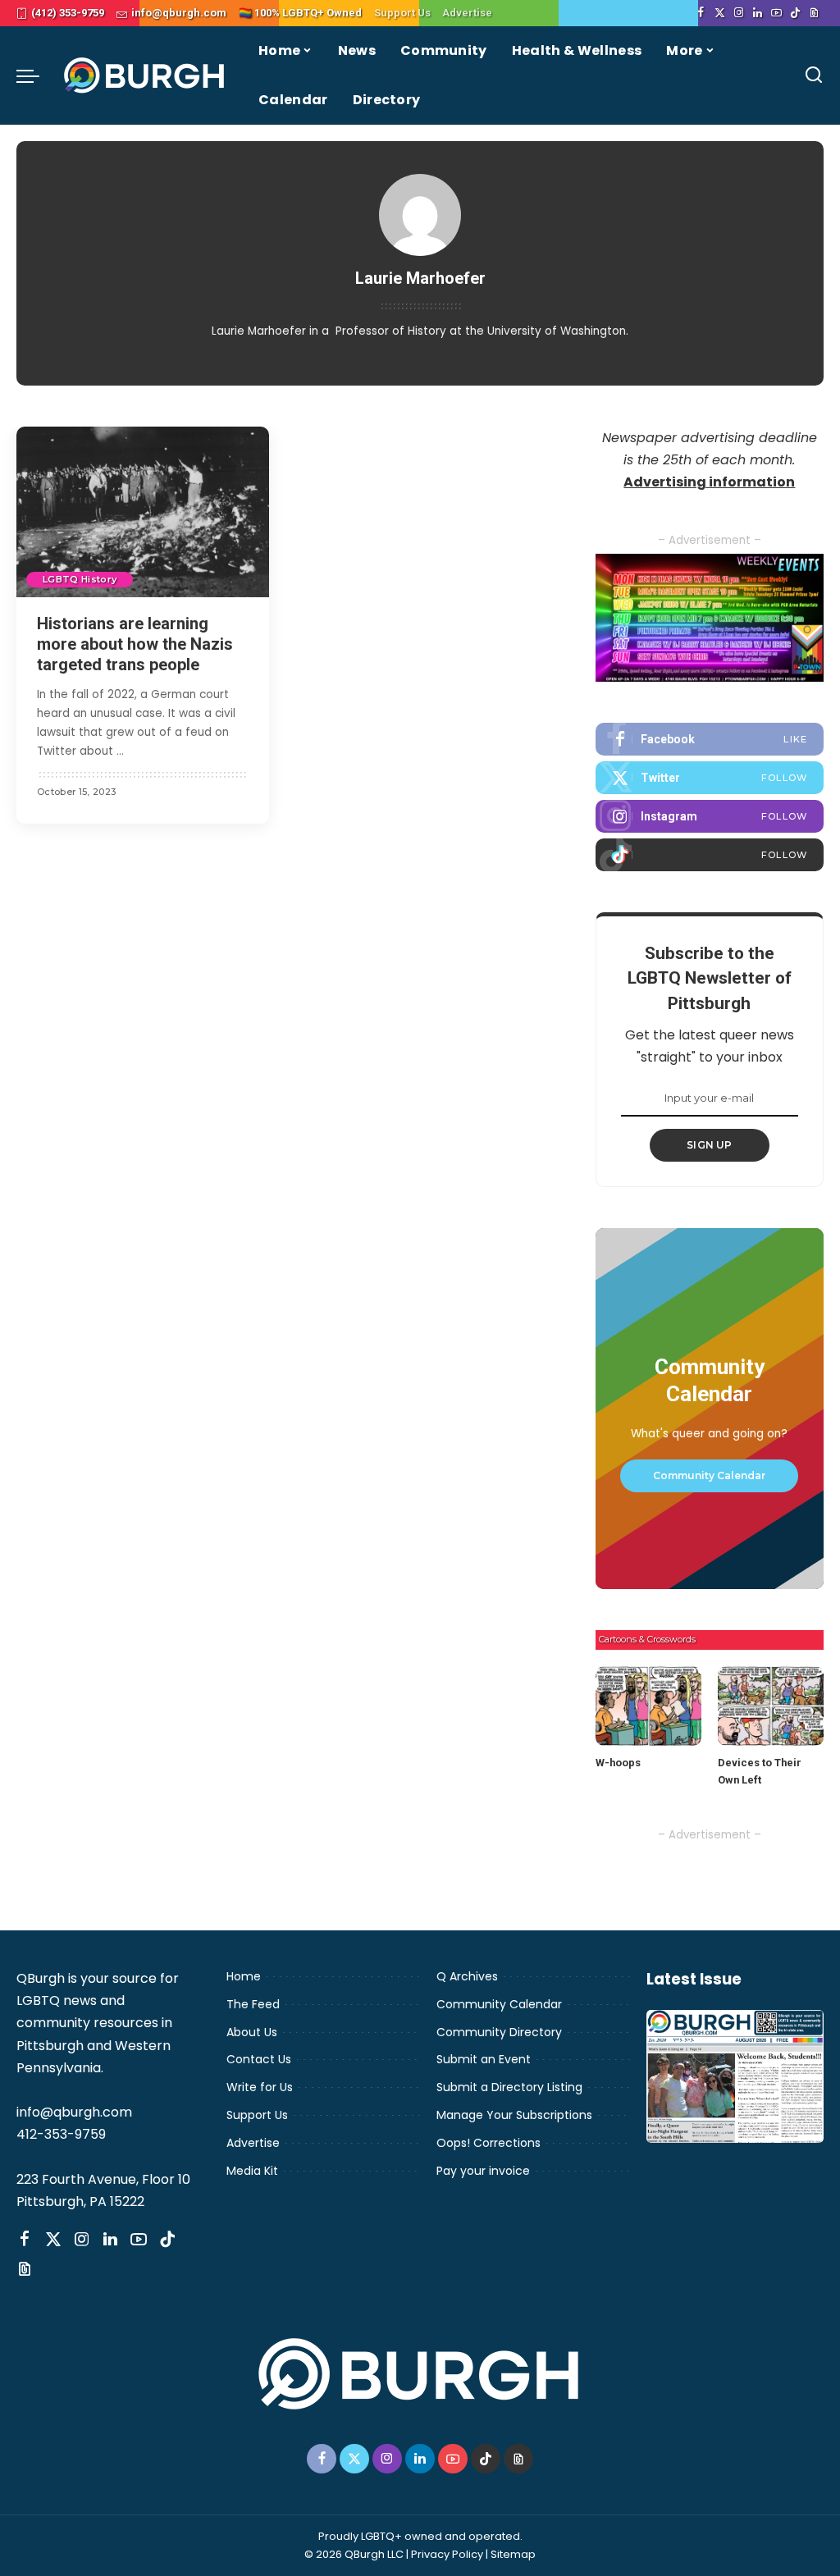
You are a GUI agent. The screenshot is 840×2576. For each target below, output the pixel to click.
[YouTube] (776, 13)
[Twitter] (720, 13)
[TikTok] (795, 13)
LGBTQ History (80, 579)
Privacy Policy (447, 2554)
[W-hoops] (648, 1706)
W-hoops (618, 1763)
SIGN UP (710, 1145)
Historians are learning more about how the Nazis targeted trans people (135, 644)
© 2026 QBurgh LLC (354, 2554)
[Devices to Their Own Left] (771, 1706)
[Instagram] (739, 13)
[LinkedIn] (758, 13)
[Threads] (814, 13)
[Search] (814, 75)
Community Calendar (709, 1475)
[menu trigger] (36, 75)
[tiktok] (710, 855)
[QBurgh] (145, 75)
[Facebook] (701, 13)
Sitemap (513, 2554)
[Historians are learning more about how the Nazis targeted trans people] (143, 512)
